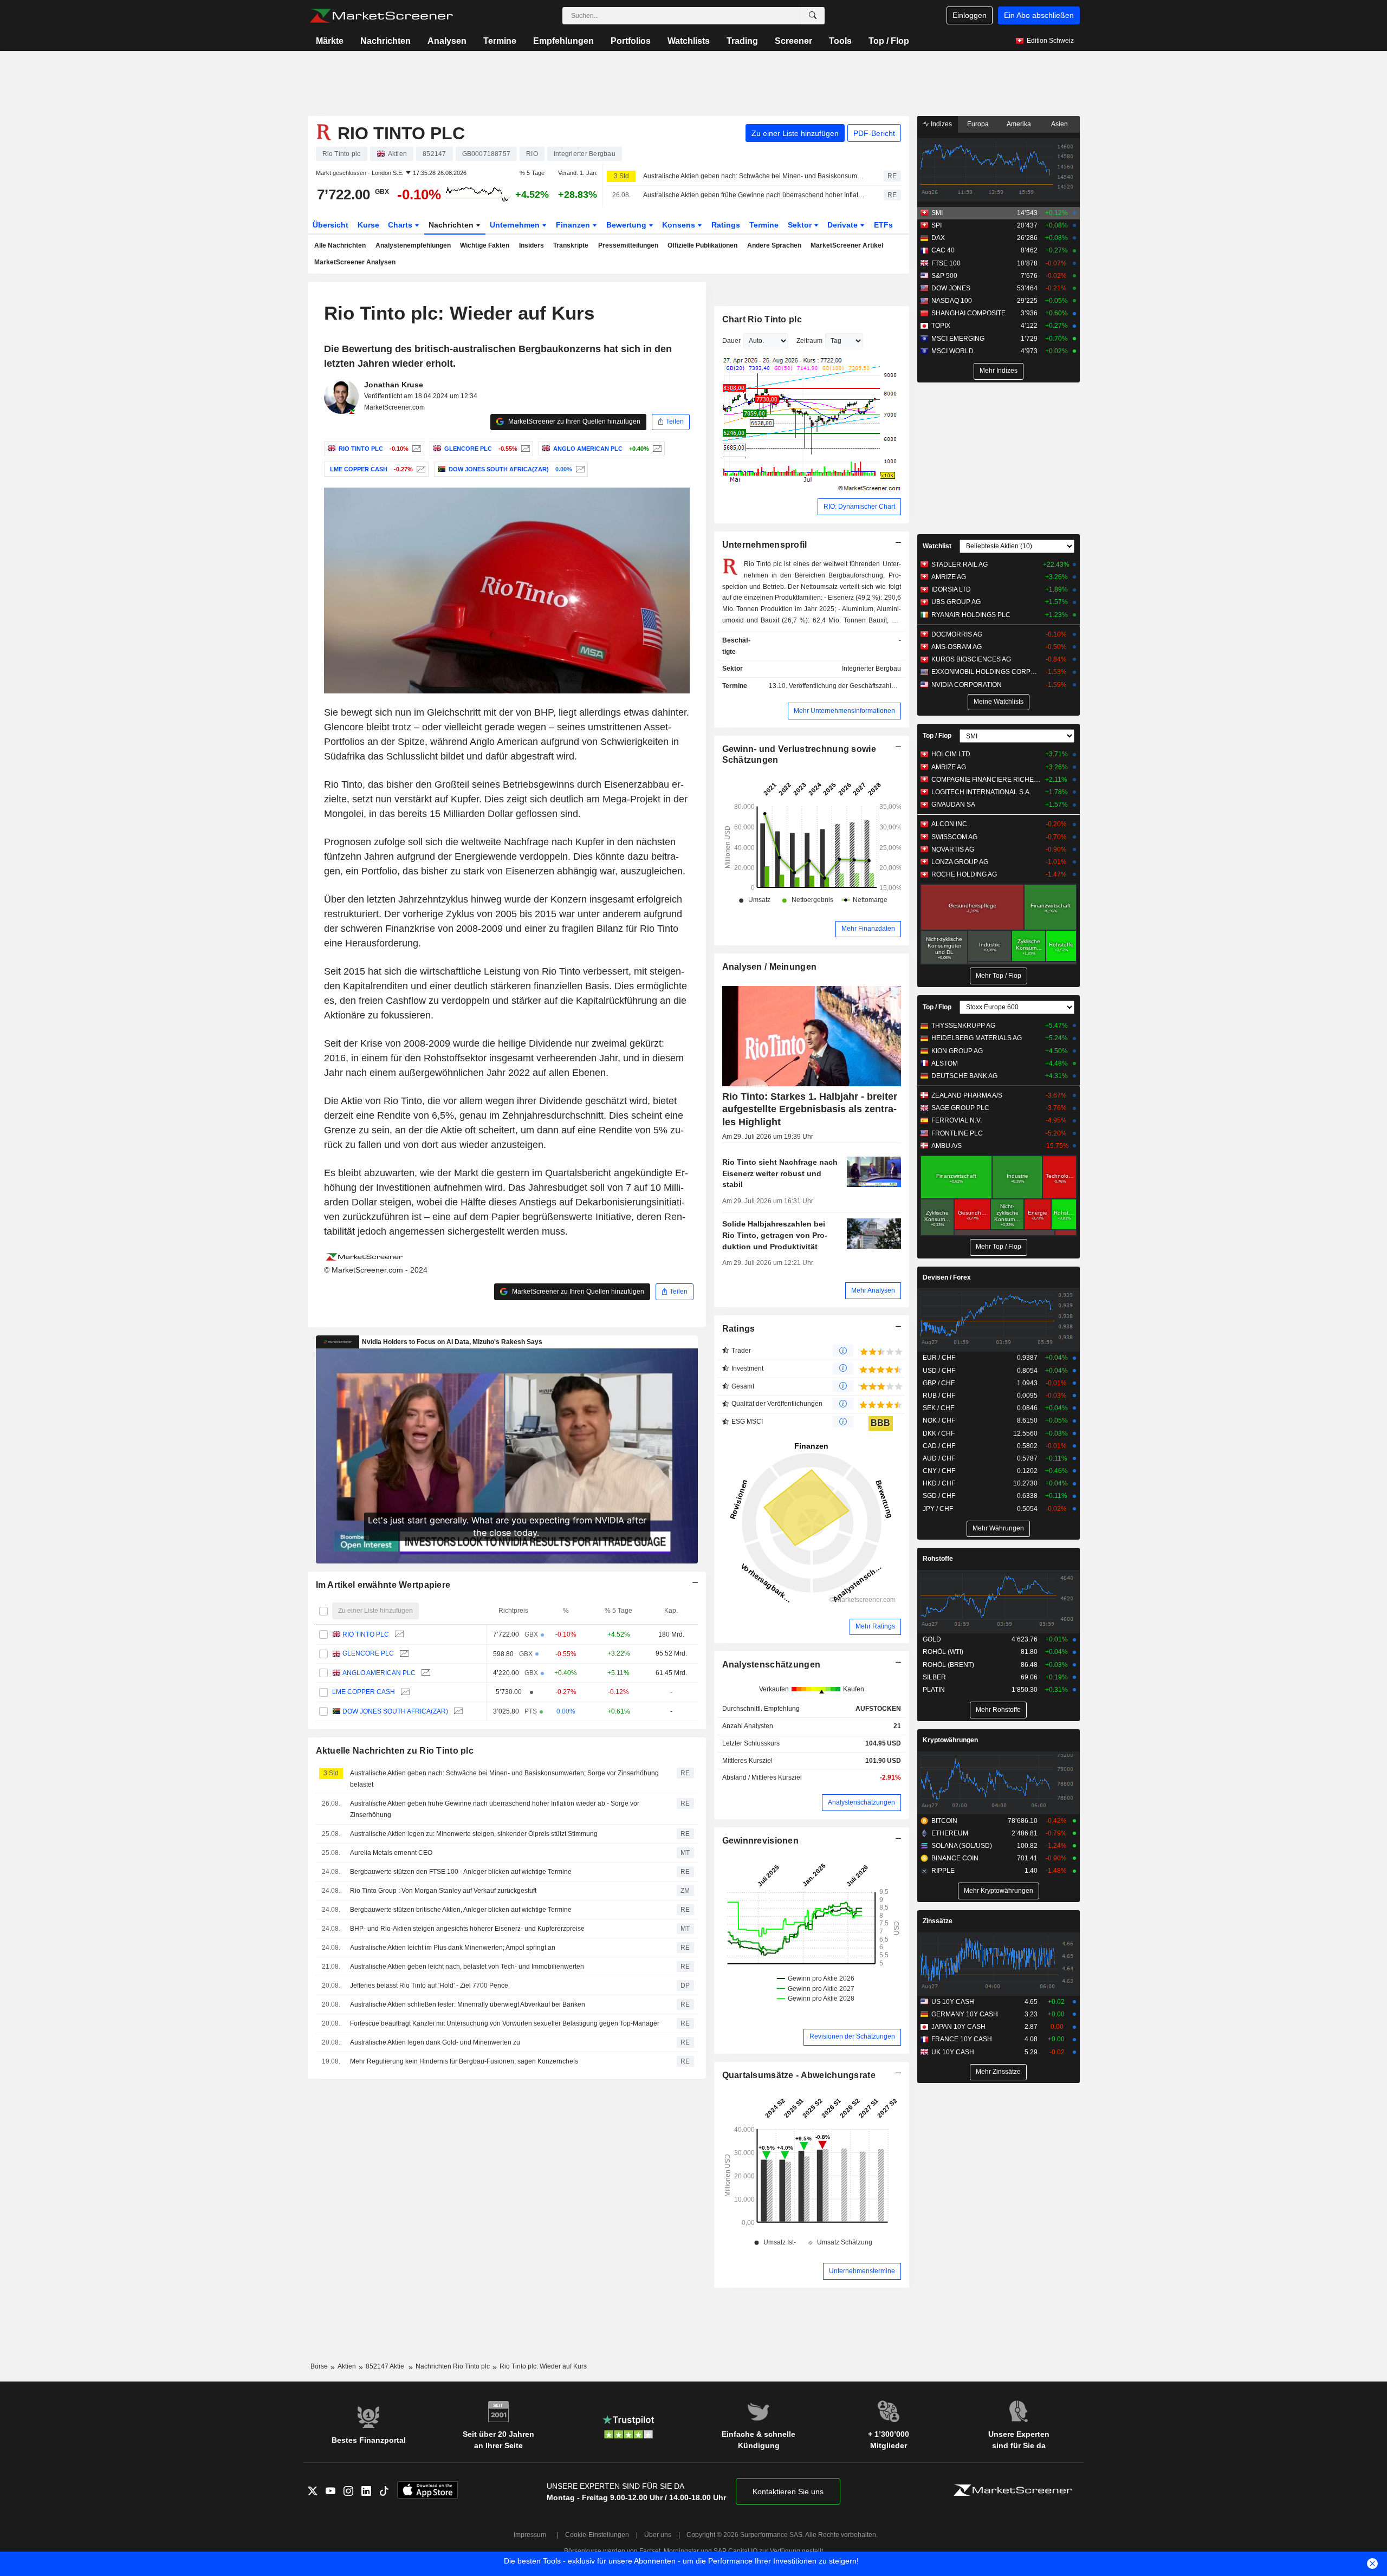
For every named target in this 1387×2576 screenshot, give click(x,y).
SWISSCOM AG (954, 837)
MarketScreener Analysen (355, 262)
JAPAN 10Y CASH (958, 2027)
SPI (936, 225)
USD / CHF (939, 1371)
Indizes (941, 124)
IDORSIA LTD (951, 589)
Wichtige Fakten (485, 245)
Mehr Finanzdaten (868, 929)
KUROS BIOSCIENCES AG (971, 659)
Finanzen (574, 225)
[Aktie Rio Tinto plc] (415, 449)
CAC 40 (943, 250)
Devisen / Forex (947, 1277)
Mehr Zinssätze (998, 2072)
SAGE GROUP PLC (960, 1108)
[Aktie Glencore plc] (524, 449)
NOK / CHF (939, 1420)
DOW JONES (951, 288)
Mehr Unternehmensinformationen (844, 711)
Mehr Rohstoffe (998, 1710)
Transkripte (571, 245)
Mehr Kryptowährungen (999, 1891)
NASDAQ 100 (952, 301)
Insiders (532, 245)
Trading (742, 41)
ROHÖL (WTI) (943, 1652)
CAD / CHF (939, 1446)
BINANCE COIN (955, 1858)
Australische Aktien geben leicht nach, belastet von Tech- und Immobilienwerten (467, 1967)
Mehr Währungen (998, 1528)
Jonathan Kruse (394, 385)
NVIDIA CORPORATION (967, 685)
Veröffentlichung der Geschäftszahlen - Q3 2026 (859, 686)
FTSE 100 (946, 263)
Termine (500, 41)
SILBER (934, 1677)
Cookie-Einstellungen (597, 2535)
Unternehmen (516, 225)
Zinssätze (938, 1921)
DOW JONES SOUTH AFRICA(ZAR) (395, 1711)
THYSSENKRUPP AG (963, 1026)
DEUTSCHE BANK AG (964, 1076)
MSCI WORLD (952, 351)
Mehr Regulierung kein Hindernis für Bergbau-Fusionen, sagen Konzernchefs (464, 2061)
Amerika (1019, 124)
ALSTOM (945, 1063)
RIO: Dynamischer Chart (859, 507)
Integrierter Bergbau (871, 669)
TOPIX (941, 326)
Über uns (658, 2535)
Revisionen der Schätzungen (852, 2036)
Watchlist (937, 546)
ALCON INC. (950, 824)
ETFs (883, 225)
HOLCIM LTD (951, 754)
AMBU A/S (947, 1146)
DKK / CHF (939, 1433)
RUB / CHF (939, 1396)
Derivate (844, 225)
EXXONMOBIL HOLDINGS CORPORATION (986, 672)
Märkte (330, 41)
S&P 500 (944, 276)
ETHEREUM (950, 1833)
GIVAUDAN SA (953, 804)
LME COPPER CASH (364, 1692)
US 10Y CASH (953, 2002)
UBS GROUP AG (956, 602)
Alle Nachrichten (340, 245)
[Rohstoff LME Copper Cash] (420, 469)
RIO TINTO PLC (366, 1634)
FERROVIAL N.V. (957, 1120)
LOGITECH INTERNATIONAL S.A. (981, 792)
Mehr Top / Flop (999, 976)
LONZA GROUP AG (960, 862)
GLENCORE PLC (368, 1653)
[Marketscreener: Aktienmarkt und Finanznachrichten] (381, 16)
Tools (840, 41)
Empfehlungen (563, 41)
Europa (978, 124)
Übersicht (330, 225)
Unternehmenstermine (862, 2271)
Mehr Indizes (999, 371)
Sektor (801, 225)
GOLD (932, 1639)
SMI (937, 213)
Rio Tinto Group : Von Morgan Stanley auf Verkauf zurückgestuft (443, 1891)
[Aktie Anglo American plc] (656, 449)
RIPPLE (943, 1871)
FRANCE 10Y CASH (962, 2039)
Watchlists (689, 41)
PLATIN (934, 1690)
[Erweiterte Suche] (813, 16)
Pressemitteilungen (628, 245)
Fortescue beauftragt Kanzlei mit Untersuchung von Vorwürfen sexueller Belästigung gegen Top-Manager (505, 2023)
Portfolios (631, 41)
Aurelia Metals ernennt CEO (391, 1853)
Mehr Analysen (873, 1290)
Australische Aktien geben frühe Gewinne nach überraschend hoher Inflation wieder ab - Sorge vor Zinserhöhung (754, 195)
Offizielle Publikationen (702, 245)
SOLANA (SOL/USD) (962, 1846)
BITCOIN (944, 1821)
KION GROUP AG (957, 1051)
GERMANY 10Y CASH (965, 2014)
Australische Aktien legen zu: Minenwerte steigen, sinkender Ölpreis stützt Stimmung (474, 1834)
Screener (793, 41)
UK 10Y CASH (953, 2052)
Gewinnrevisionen (761, 1841)
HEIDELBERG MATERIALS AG (977, 1038)
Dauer (731, 341)
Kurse (368, 225)
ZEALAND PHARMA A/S (967, 1095)
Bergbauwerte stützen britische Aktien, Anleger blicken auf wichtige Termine (461, 1910)
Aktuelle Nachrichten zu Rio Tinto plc (395, 1751)
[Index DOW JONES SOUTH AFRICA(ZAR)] (579, 469)
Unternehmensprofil (765, 545)
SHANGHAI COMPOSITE (968, 313)
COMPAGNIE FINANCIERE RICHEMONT (986, 780)
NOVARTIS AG (953, 849)
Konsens (680, 225)
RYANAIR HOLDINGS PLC (971, 615)
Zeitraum (809, 341)
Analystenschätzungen (772, 1665)
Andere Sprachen (774, 245)
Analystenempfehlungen (413, 245)
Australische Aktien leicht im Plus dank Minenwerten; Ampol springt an (453, 1948)
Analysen (447, 41)
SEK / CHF (938, 1408)
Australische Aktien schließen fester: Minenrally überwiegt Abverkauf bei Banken (468, 2004)
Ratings (726, 225)
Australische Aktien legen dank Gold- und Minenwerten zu (435, 2042)
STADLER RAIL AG (960, 564)
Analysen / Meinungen (770, 967)
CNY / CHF (939, 1471)
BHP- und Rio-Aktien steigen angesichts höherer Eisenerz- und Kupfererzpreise (467, 1929)
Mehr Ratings (875, 1626)
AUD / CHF (939, 1458)
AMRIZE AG (949, 577)
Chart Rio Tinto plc (762, 319)
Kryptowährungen (950, 1740)
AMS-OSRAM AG (957, 647)
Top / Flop (889, 41)
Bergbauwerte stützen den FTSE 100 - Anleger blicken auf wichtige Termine (461, 1872)
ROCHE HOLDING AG (964, 874)
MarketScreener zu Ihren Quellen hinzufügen (573, 421)
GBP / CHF (939, 1383)
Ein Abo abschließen (1039, 15)
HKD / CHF (939, 1483)
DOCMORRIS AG (957, 634)
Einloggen (970, 15)
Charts (401, 225)
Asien (1059, 124)
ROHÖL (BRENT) (948, 1665)
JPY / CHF (938, 1509)
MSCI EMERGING (958, 339)
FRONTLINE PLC (957, 1133)
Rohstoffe (938, 1559)
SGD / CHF (939, 1496)
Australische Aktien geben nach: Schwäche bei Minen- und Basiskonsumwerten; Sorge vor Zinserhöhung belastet (754, 176)
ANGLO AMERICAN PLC (379, 1673)
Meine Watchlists (999, 702)
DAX (938, 238)
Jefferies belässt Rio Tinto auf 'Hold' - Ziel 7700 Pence (429, 1985)
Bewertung (627, 225)
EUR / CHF (939, 1358)
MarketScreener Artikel (847, 245)
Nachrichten (385, 41)
